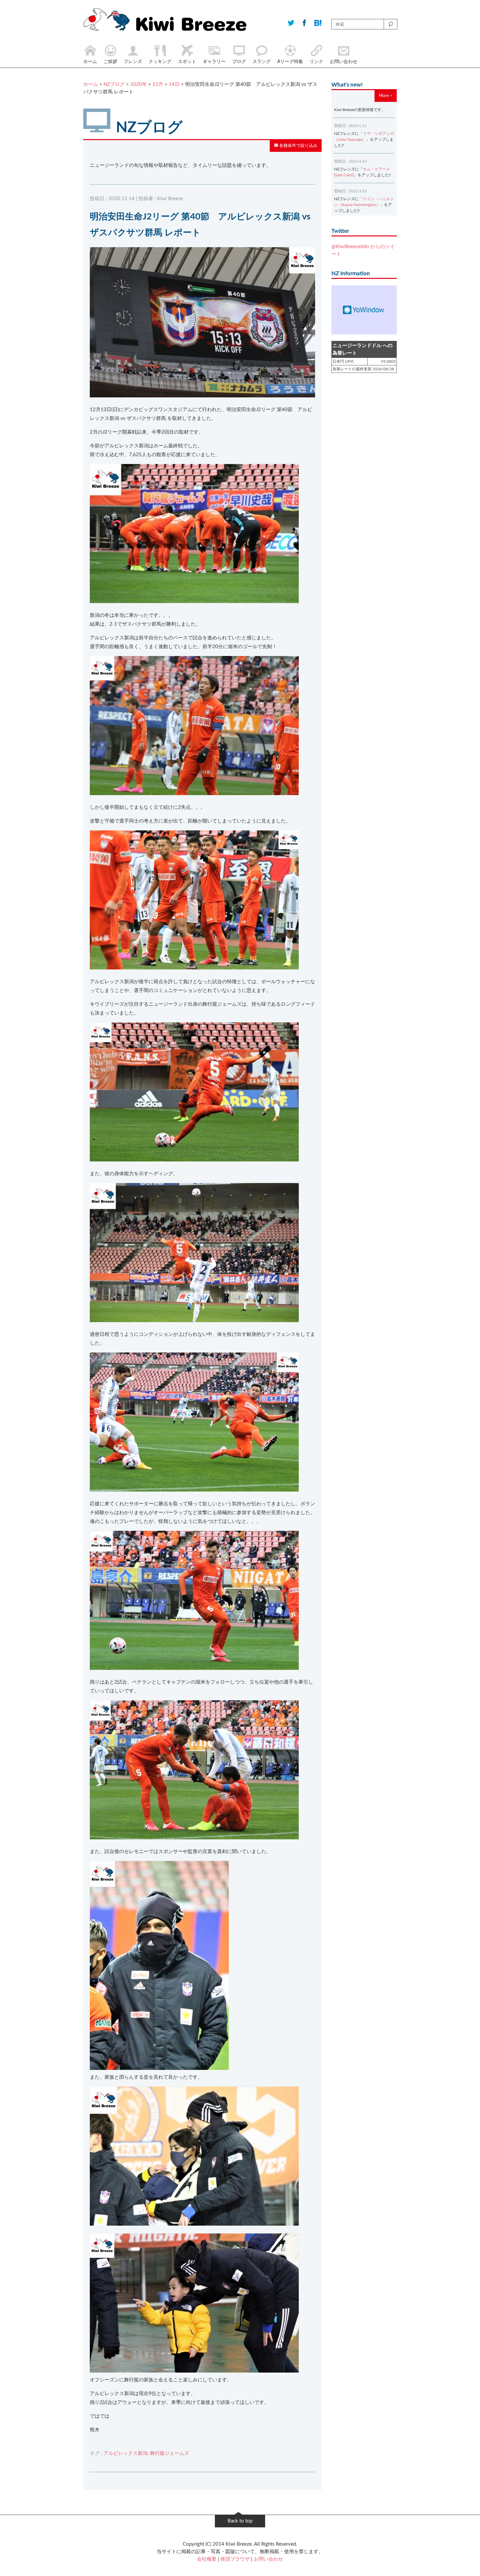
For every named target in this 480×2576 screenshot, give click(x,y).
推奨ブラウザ (235, 2559)
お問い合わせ (268, 2559)
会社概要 (207, 2559)
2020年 (139, 84)
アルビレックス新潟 (126, 2453)
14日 (174, 84)
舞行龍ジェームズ (169, 2453)
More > (386, 96)
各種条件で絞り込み (298, 146)
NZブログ (114, 84)
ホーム (91, 84)
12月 (158, 84)
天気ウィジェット (364, 310)
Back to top (240, 2521)
